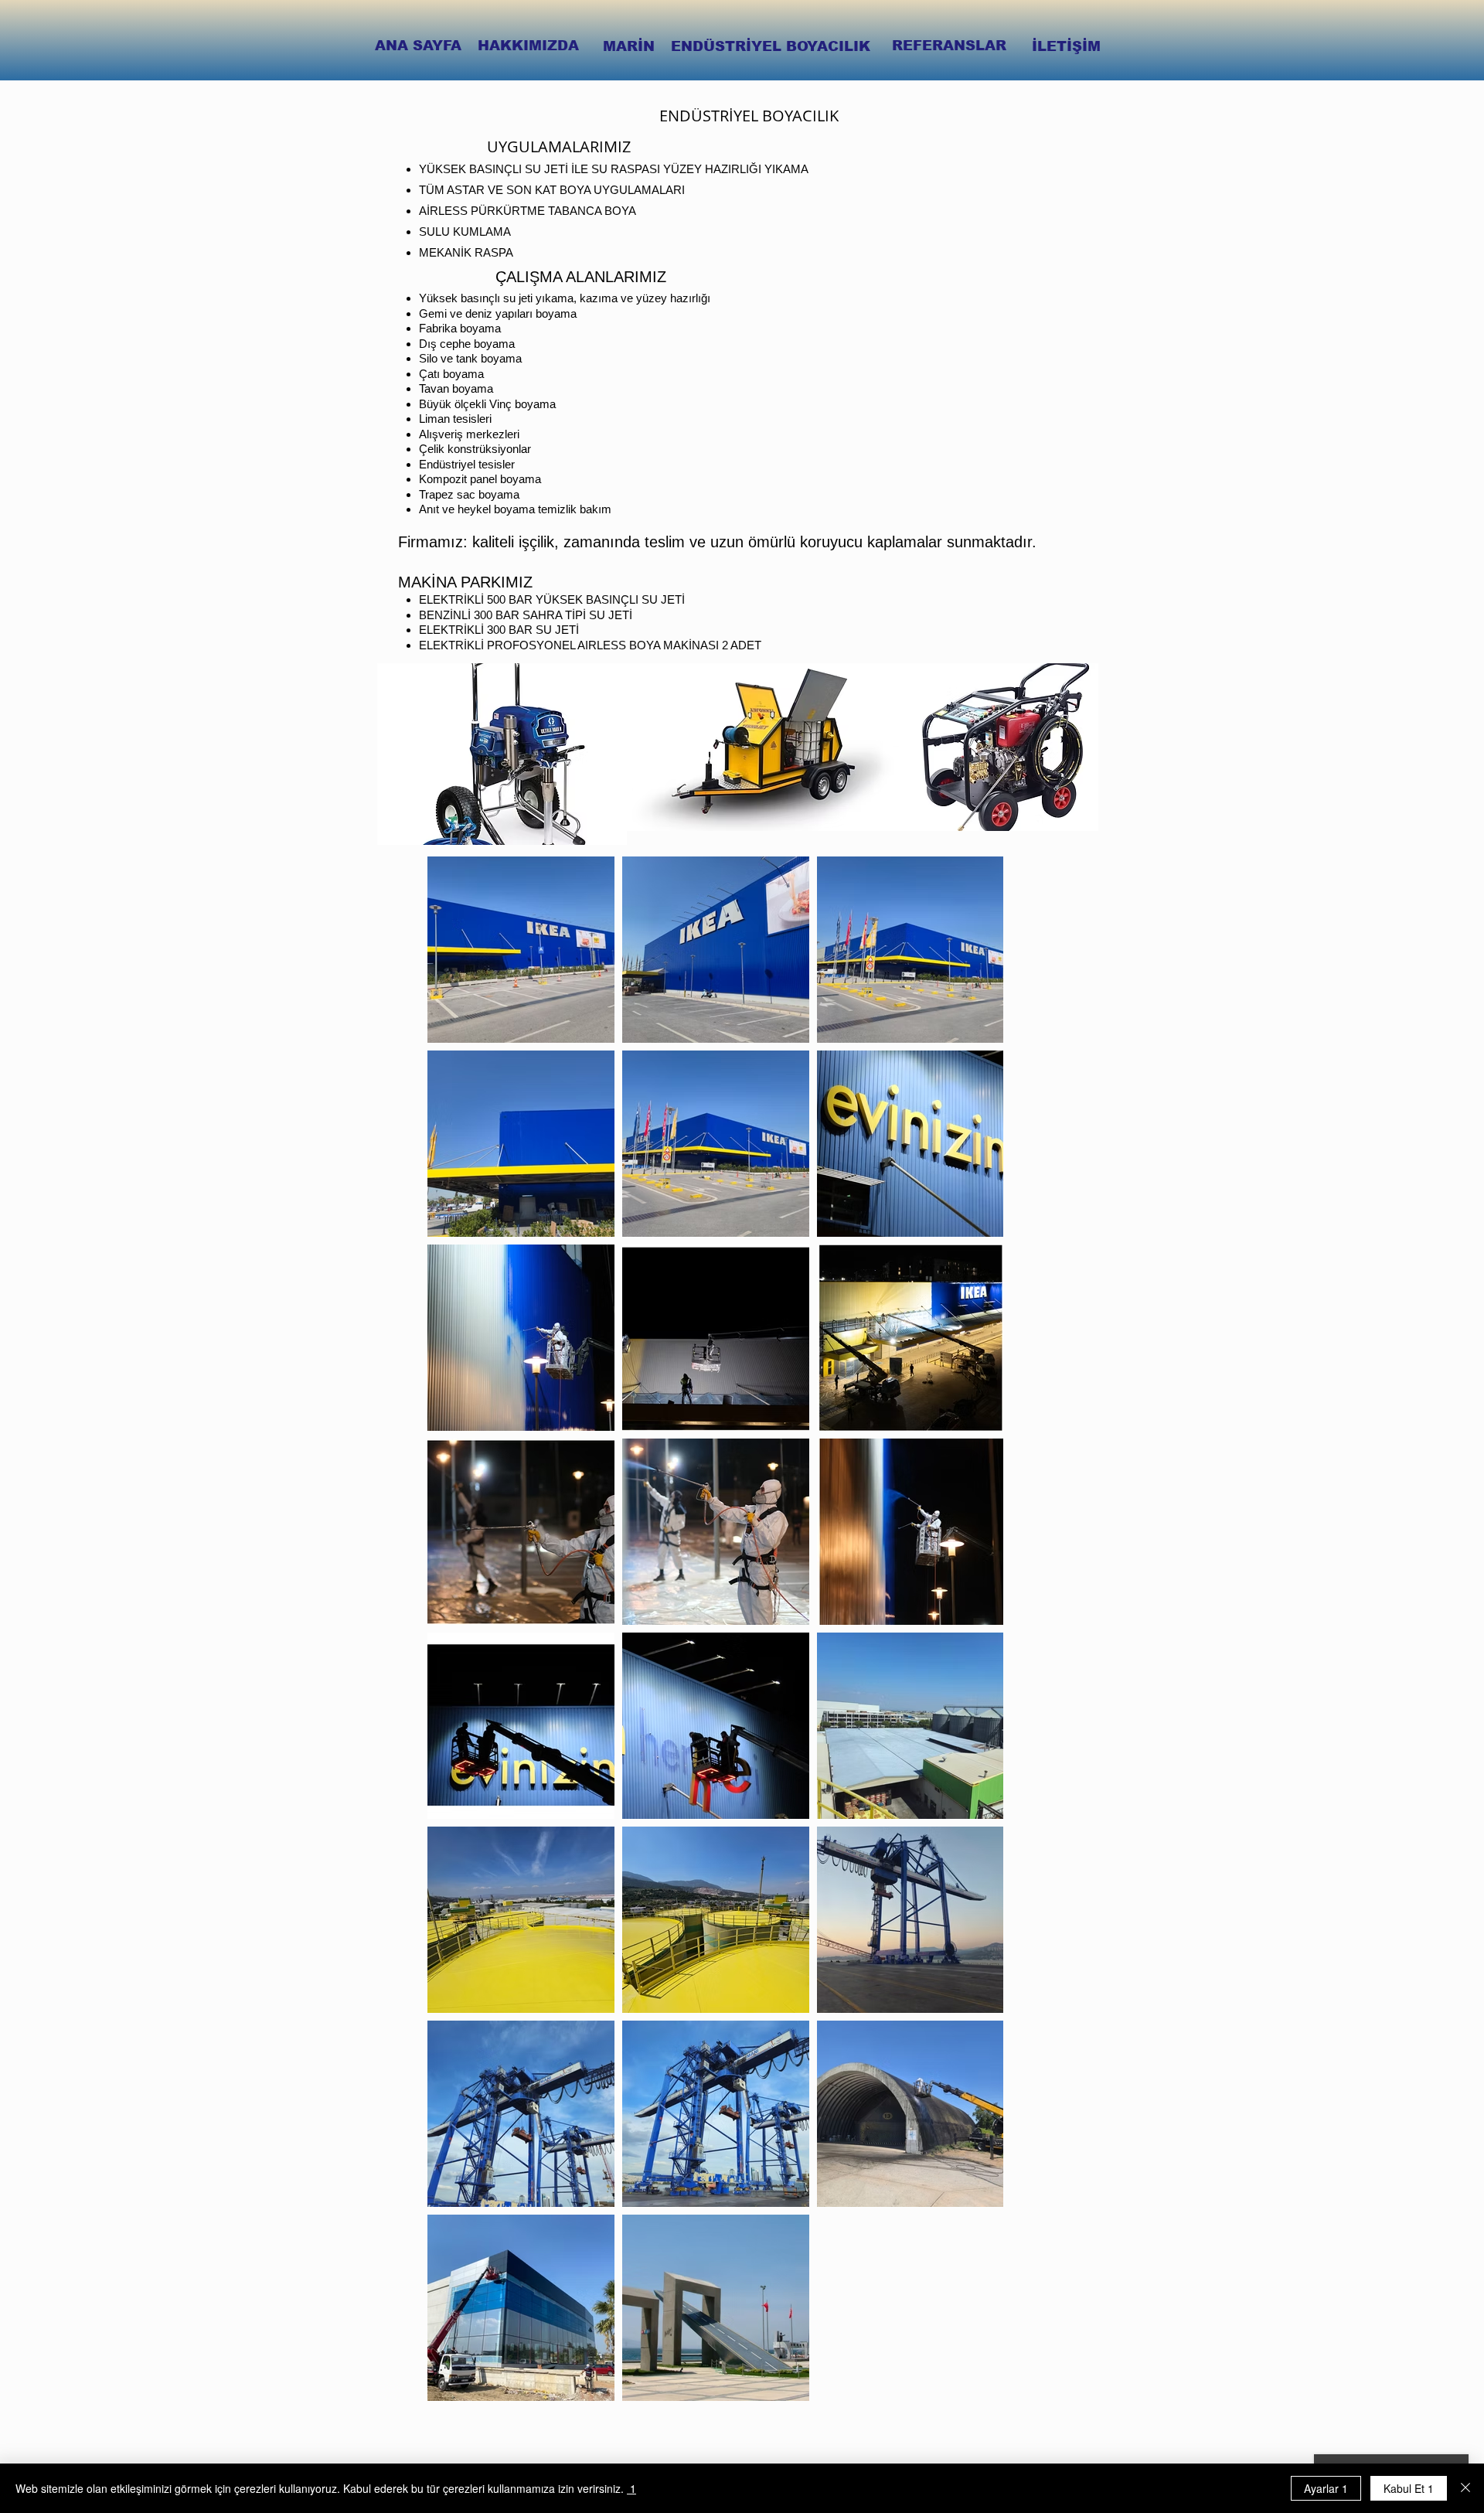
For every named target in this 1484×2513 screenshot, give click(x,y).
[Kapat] (1465, 2488)
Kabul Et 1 (1409, 2488)
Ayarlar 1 (1326, 2488)
